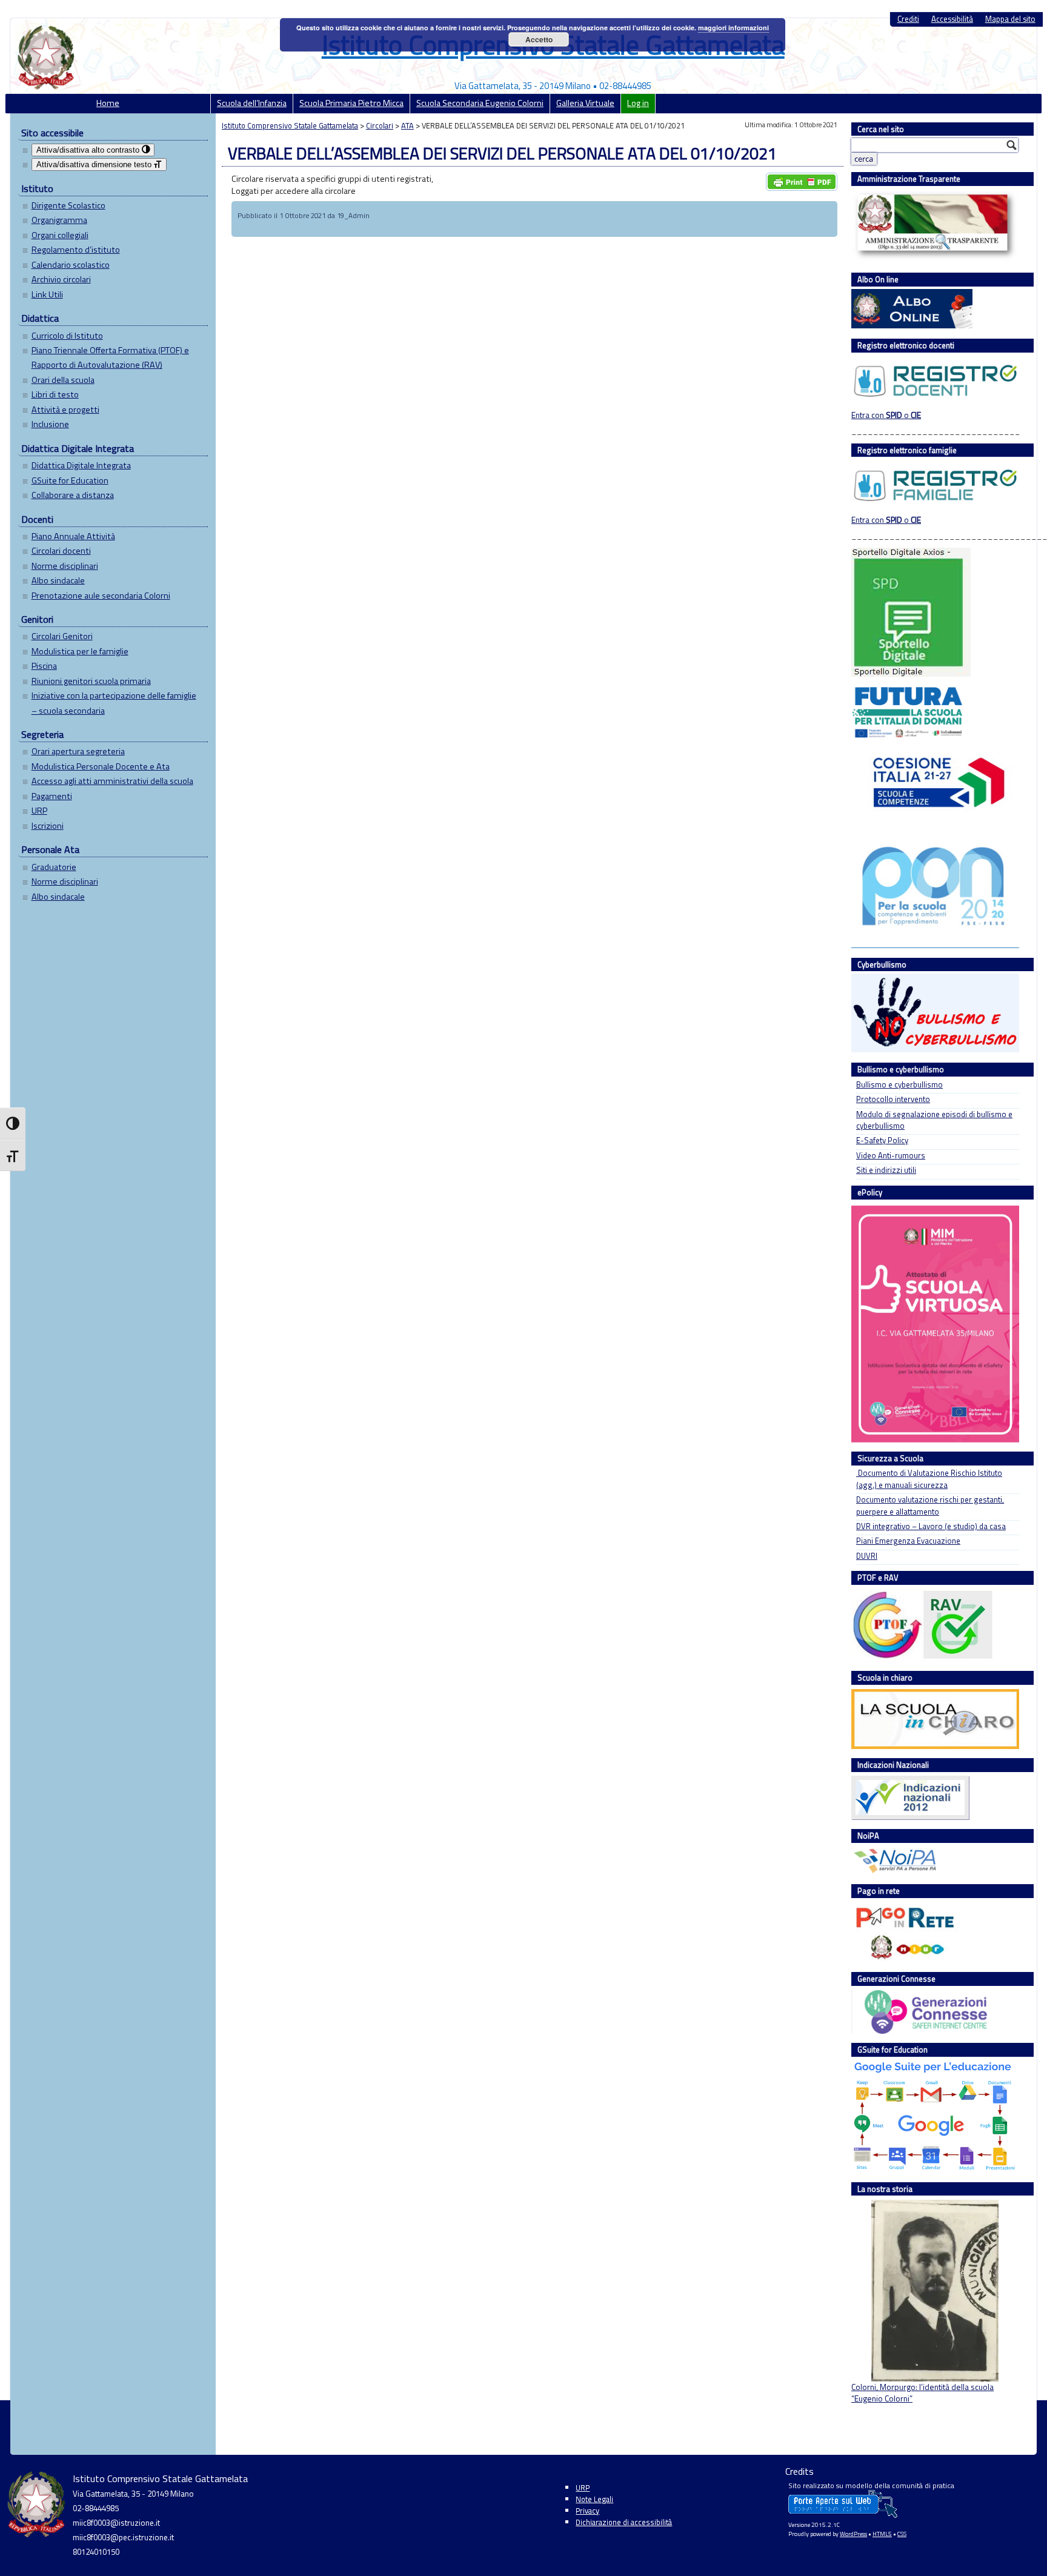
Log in (638, 103)
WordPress (853, 2534)
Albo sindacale (58, 580)
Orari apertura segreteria (78, 751)
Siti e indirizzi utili (886, 1170)
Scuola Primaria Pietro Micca (351, 103)
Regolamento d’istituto (76, 250)
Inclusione (50, 424)
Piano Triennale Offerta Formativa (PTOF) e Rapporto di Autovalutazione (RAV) (110, 357)
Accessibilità (952, 19)
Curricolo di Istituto (67, 336)
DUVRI (867, 1556)
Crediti (908, 19)
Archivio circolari (61, 279)
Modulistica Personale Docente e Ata (101, 766)
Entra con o (886, 415)
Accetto (539, 39)
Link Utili (47, 294)
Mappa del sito (1010, 19)
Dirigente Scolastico (68, 205)
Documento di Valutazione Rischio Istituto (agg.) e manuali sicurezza (929, 1479)
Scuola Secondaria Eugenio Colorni (480, 103)
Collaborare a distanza (73, 495)
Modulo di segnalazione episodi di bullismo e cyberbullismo (934, 1120)
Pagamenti (52, 796)
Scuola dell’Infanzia (252, 103)
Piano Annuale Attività (73, 536)
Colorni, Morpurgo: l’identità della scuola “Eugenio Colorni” (922, 2393)
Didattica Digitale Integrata (81, 465)
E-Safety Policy (882, 1140)
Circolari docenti (61, 551)
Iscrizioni (48, 826)
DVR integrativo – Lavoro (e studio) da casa (931, 1526)
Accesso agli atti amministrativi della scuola (112, 781)
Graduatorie (54, 867)
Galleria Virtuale (585, 103)
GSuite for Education (70, 480)
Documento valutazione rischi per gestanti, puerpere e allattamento (930, 1505)
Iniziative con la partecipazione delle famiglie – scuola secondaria (114, 703)
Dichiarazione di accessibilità (624, 2522)
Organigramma (59, 220)
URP (39, 811)
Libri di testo (55, 394)
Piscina (44, 666)
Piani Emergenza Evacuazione (908, 1541)
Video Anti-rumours (891, 1156)
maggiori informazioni (733, 28)
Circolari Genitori (62, 636)
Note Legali (594, 2499)
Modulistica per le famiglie (80, 651)
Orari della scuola (63, 380)
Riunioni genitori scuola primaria (91, 681)
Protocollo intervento (893, 1099)
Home (108, 103)
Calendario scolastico (71, 265)
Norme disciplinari (65, 566)
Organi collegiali (60, 235)
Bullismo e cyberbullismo (899, 1085)
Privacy (587, 2511)
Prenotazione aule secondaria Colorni (101, 596)
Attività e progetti (65, 410)
